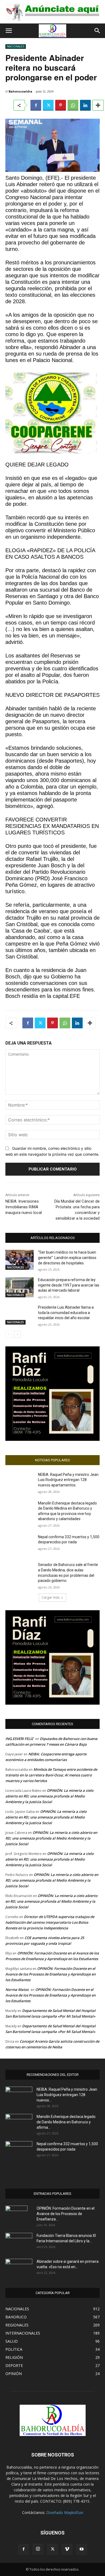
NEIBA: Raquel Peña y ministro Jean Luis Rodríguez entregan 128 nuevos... (67, 2095)
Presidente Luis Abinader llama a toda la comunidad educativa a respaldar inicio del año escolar (66, 1313)
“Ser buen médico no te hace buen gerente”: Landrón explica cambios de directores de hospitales (67, 1258)
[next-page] (17, 1334)
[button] (9, 31)
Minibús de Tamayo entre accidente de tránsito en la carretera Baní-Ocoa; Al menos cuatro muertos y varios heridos (51, 1775)
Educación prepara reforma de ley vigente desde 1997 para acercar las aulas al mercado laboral (69, 1285)
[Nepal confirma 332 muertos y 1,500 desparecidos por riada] (20, 1544)
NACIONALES (16, 46)
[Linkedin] (85, 105)
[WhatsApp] (73, 105)
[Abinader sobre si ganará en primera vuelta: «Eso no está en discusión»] (19, 2267)
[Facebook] (36, 105)
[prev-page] (9, 1334)
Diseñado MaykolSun (65, 2512)
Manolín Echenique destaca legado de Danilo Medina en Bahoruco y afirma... (66, 2122)
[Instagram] (38, 2549)
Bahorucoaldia (20, 91)
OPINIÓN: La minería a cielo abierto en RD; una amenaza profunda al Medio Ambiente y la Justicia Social (49, 1796)
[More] (98, 105)
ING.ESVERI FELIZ (19, 1739)
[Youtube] (82, 2549)
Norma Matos (17, 1990)
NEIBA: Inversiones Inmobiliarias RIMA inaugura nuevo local (24, 1207)
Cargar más (51, 1597)
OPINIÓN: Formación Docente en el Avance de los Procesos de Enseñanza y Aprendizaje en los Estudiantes (50, 1974)
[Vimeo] (67, 2549)
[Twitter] (48, 105)
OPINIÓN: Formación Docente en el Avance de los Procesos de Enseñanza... (66, 2214)
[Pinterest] (61, 105)
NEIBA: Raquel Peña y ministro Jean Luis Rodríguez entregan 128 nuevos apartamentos (68, 1480)
